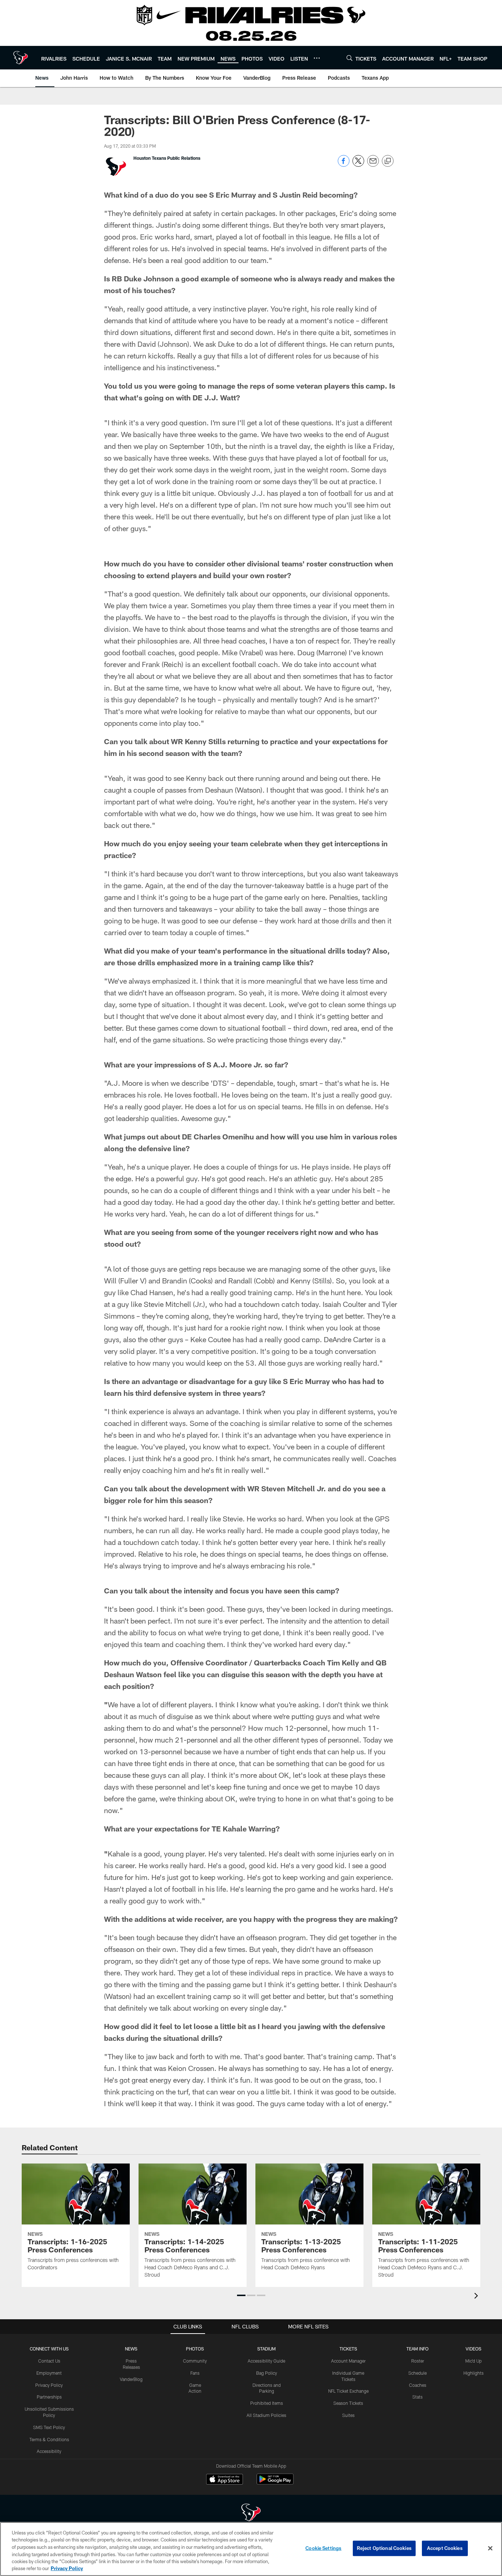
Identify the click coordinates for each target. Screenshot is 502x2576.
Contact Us (49, 2361)
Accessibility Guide (266, 2361)
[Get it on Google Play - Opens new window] (275, 2483)
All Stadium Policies (266, 2415)
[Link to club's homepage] (21, 58)
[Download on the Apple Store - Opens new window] (225, 2480)
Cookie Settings (323, 2548)
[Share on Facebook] (344, 165)
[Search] (349, 58)
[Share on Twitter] (358, 165)
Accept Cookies (445, 2548)
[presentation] (477, 2297)
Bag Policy (267, 2373)
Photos (195, 2349)
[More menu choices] (317, 58)
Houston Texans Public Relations (167, 158)
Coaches (418, 2385)
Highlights (474, 2373)
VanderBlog (131, 2379)
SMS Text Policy (49, 2427)
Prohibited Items (267, 2403)
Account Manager (348, 2361)
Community (195, 2361)
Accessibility (49, 2451)
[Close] (490, 2548)
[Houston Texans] (251, 2513)
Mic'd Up (474, 2361)
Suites (348, 2415)
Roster (418, 2361)
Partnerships (49, 2397)
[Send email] (373, 165)
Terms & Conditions (49, 2439)
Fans (195, 2373)
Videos (474, 2349)
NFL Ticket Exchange (348, 2391)
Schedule (417, 2373)
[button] (241, 2295)
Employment (49, 2373)
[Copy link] (388, 161)
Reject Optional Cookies (384, 2548)
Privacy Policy (49, 2385)
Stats (417, 2397)
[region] (251, 2549)
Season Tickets (348, 2403)
